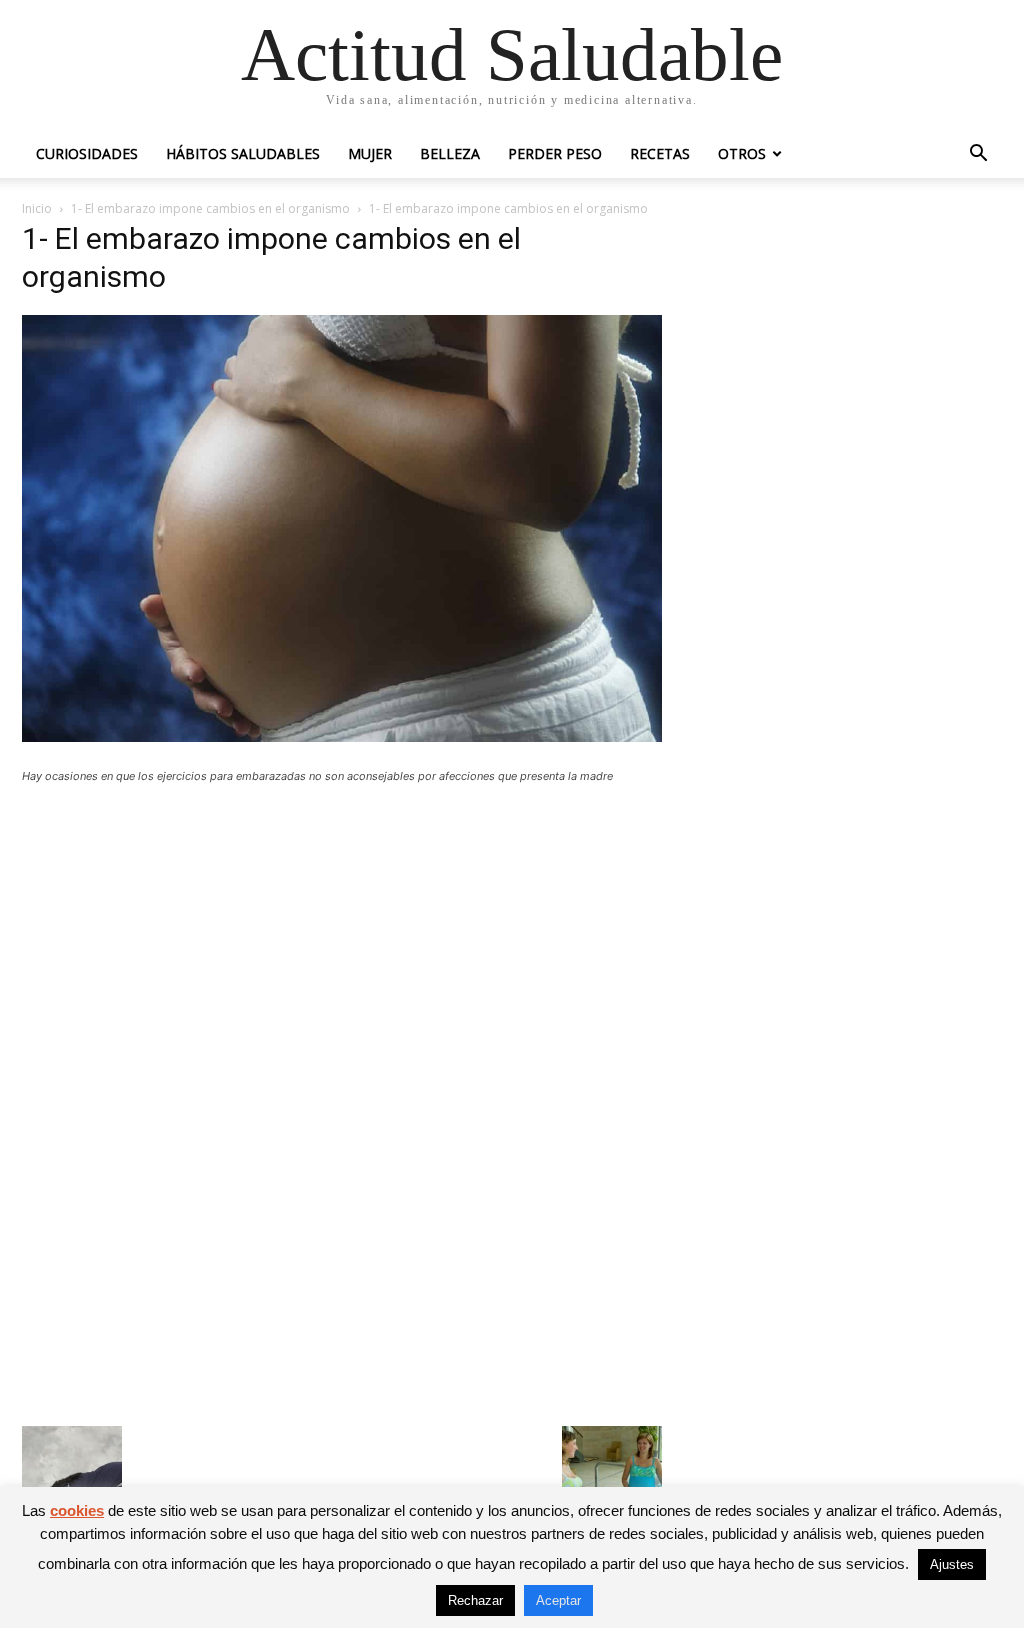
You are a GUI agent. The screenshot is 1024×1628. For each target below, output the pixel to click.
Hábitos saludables (243, 153)
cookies (77, 1510)
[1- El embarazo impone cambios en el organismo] (342, 736)
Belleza (450, 153)
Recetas (660, 153)
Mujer (370, 153)
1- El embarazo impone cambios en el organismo (210, 208)
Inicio (37, 208)
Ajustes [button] (952, 1564)
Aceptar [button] (558, 1600)
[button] (978, 155)
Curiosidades (87, 153)
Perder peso (555, 153)
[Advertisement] (342, 946)
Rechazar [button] (475, 1600)
